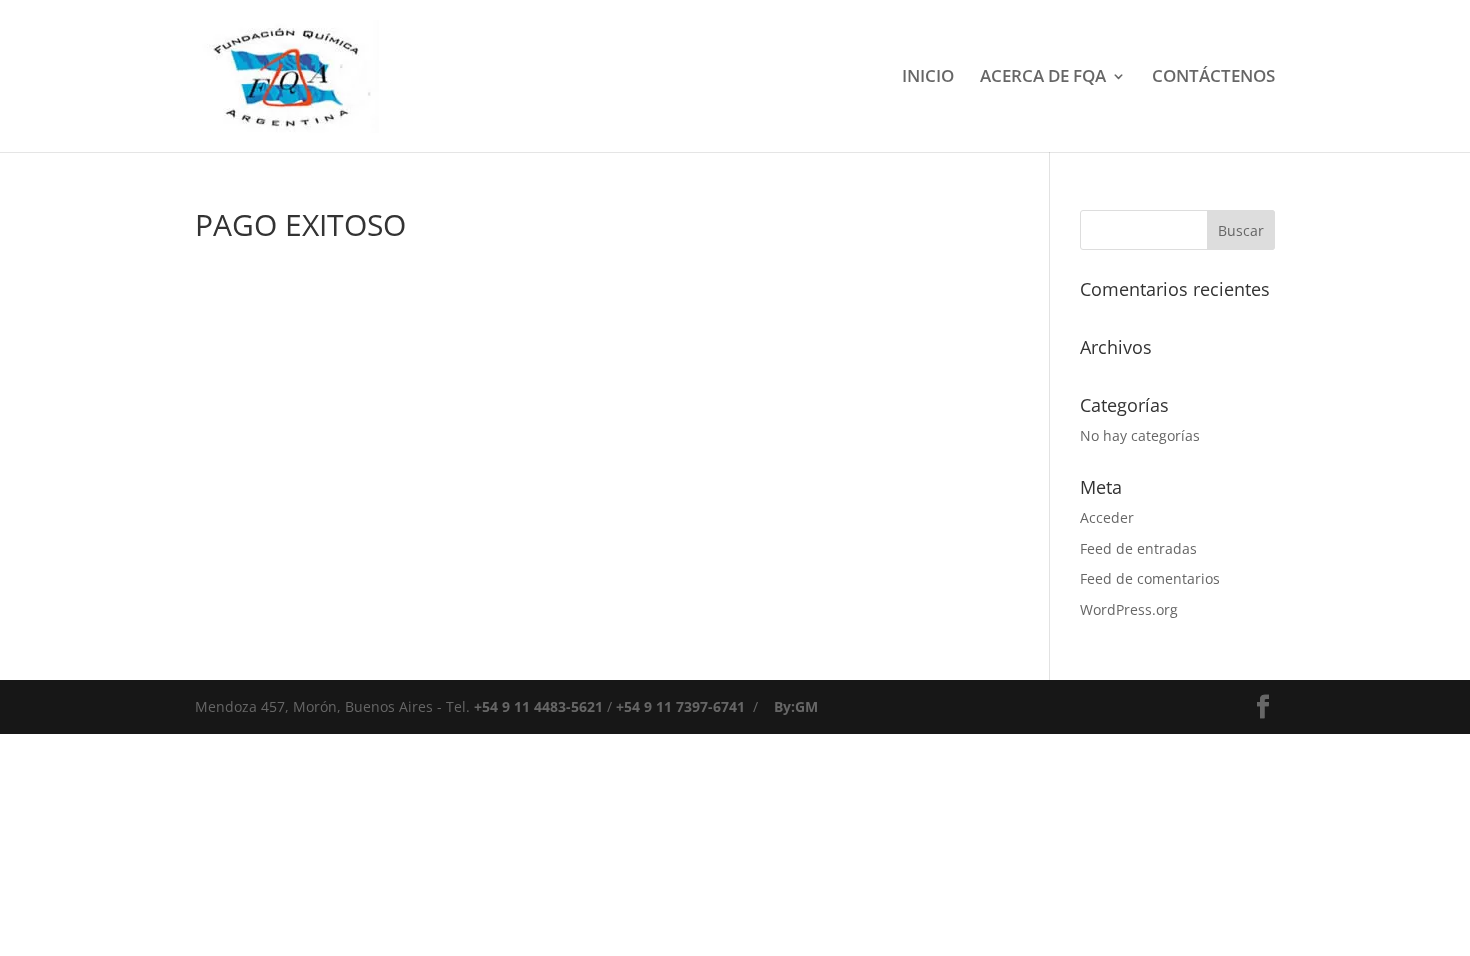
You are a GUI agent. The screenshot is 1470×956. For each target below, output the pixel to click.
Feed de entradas (1138, 548)
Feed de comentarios (1150, 578)
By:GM (796, 706)
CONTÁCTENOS (1213, 78)
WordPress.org (1129, 609)
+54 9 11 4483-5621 (538, 706)
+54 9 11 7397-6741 (680, 706)
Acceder (1107, 517)
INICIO (928, 78)
